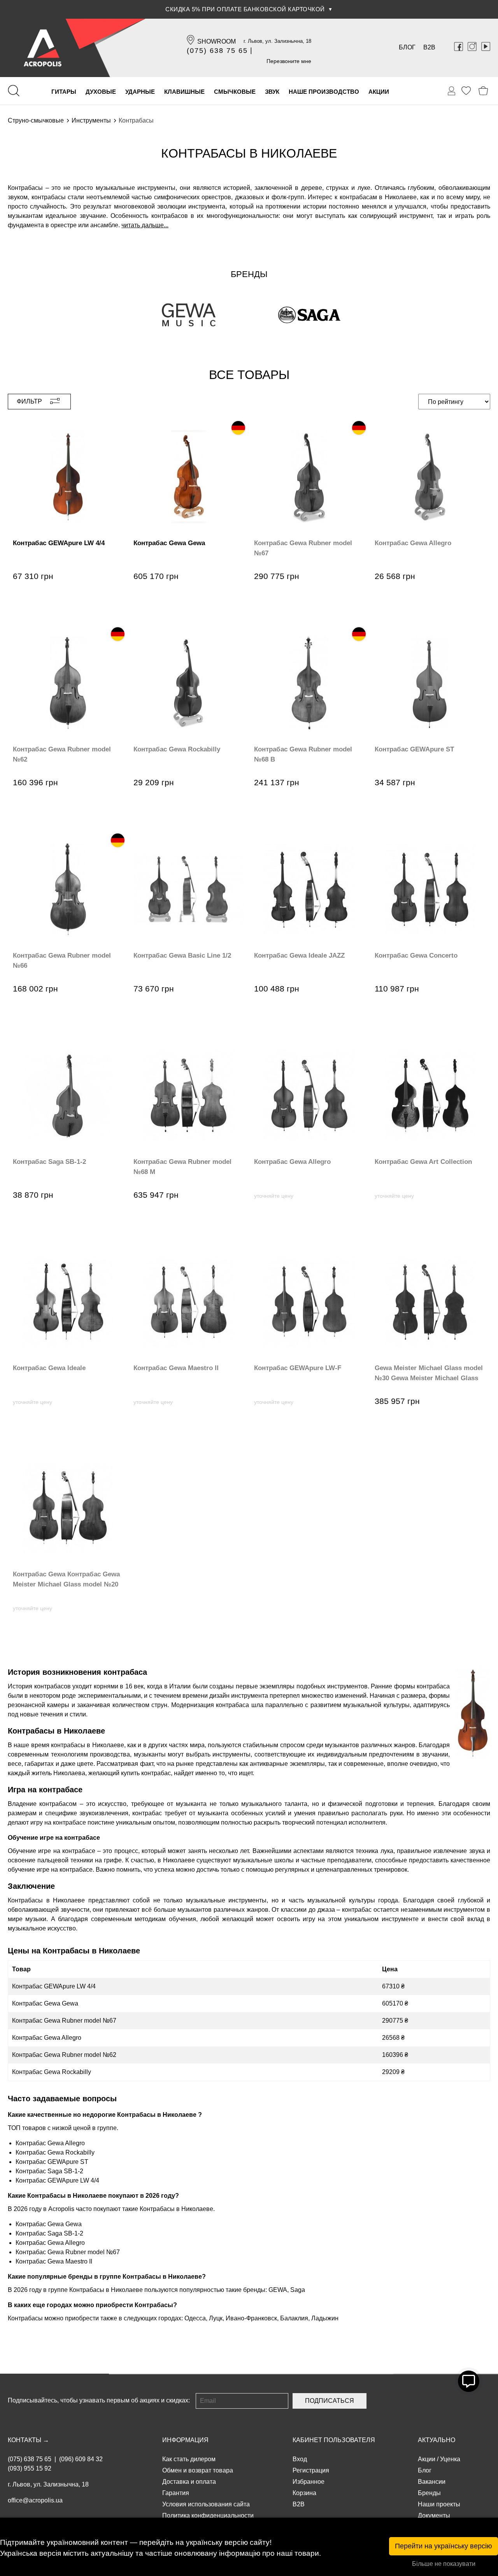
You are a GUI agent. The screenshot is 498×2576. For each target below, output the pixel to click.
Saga (298, 2290)
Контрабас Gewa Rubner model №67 (64, 2021)
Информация (185, 2440)
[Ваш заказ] (452, 91)
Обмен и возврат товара (198, 2470)
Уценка (450, 2459)
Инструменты (91, 120)
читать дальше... (145, 225)
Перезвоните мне (289, 61)
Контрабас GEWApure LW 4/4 (54, 1986)
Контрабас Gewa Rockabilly (52, 2072)
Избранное (309, 2482)
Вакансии (432, 2482)
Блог (407, 47)
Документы (434, 2515)
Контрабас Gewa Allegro (47, 2038)
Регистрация (311, 2470)
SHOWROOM (217, 41)
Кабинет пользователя (334, 2440)
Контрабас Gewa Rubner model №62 (64, 2055)
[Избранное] (466, 91)
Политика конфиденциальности (208, 2515)
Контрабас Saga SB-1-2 (49, 2171)
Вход (300, 2459)
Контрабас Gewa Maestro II (54, 2261)
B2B (429, 47)
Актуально (437, 2440)
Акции (427, 2459)
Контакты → (28, 2440)
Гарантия (176, 2493)
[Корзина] (483, 91)
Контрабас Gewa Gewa (45, 2003)
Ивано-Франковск (251, 2318)
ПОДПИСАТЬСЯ (330, 2401)
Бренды (429, 2493)
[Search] (14, 91)
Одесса (195, 2318)
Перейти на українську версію (444, 2546)
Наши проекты (439, 2504)
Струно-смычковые (36, 120)
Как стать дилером (189, 2459)
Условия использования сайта (206, 2504)
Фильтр (29, 401)
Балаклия (294, 2318)
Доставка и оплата (189, 2482)
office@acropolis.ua (35, 2500)
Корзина (304, 2493)
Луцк (216, 2318)
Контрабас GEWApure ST (52, 2162)
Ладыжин (325, 2318)
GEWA (278, 2290)
